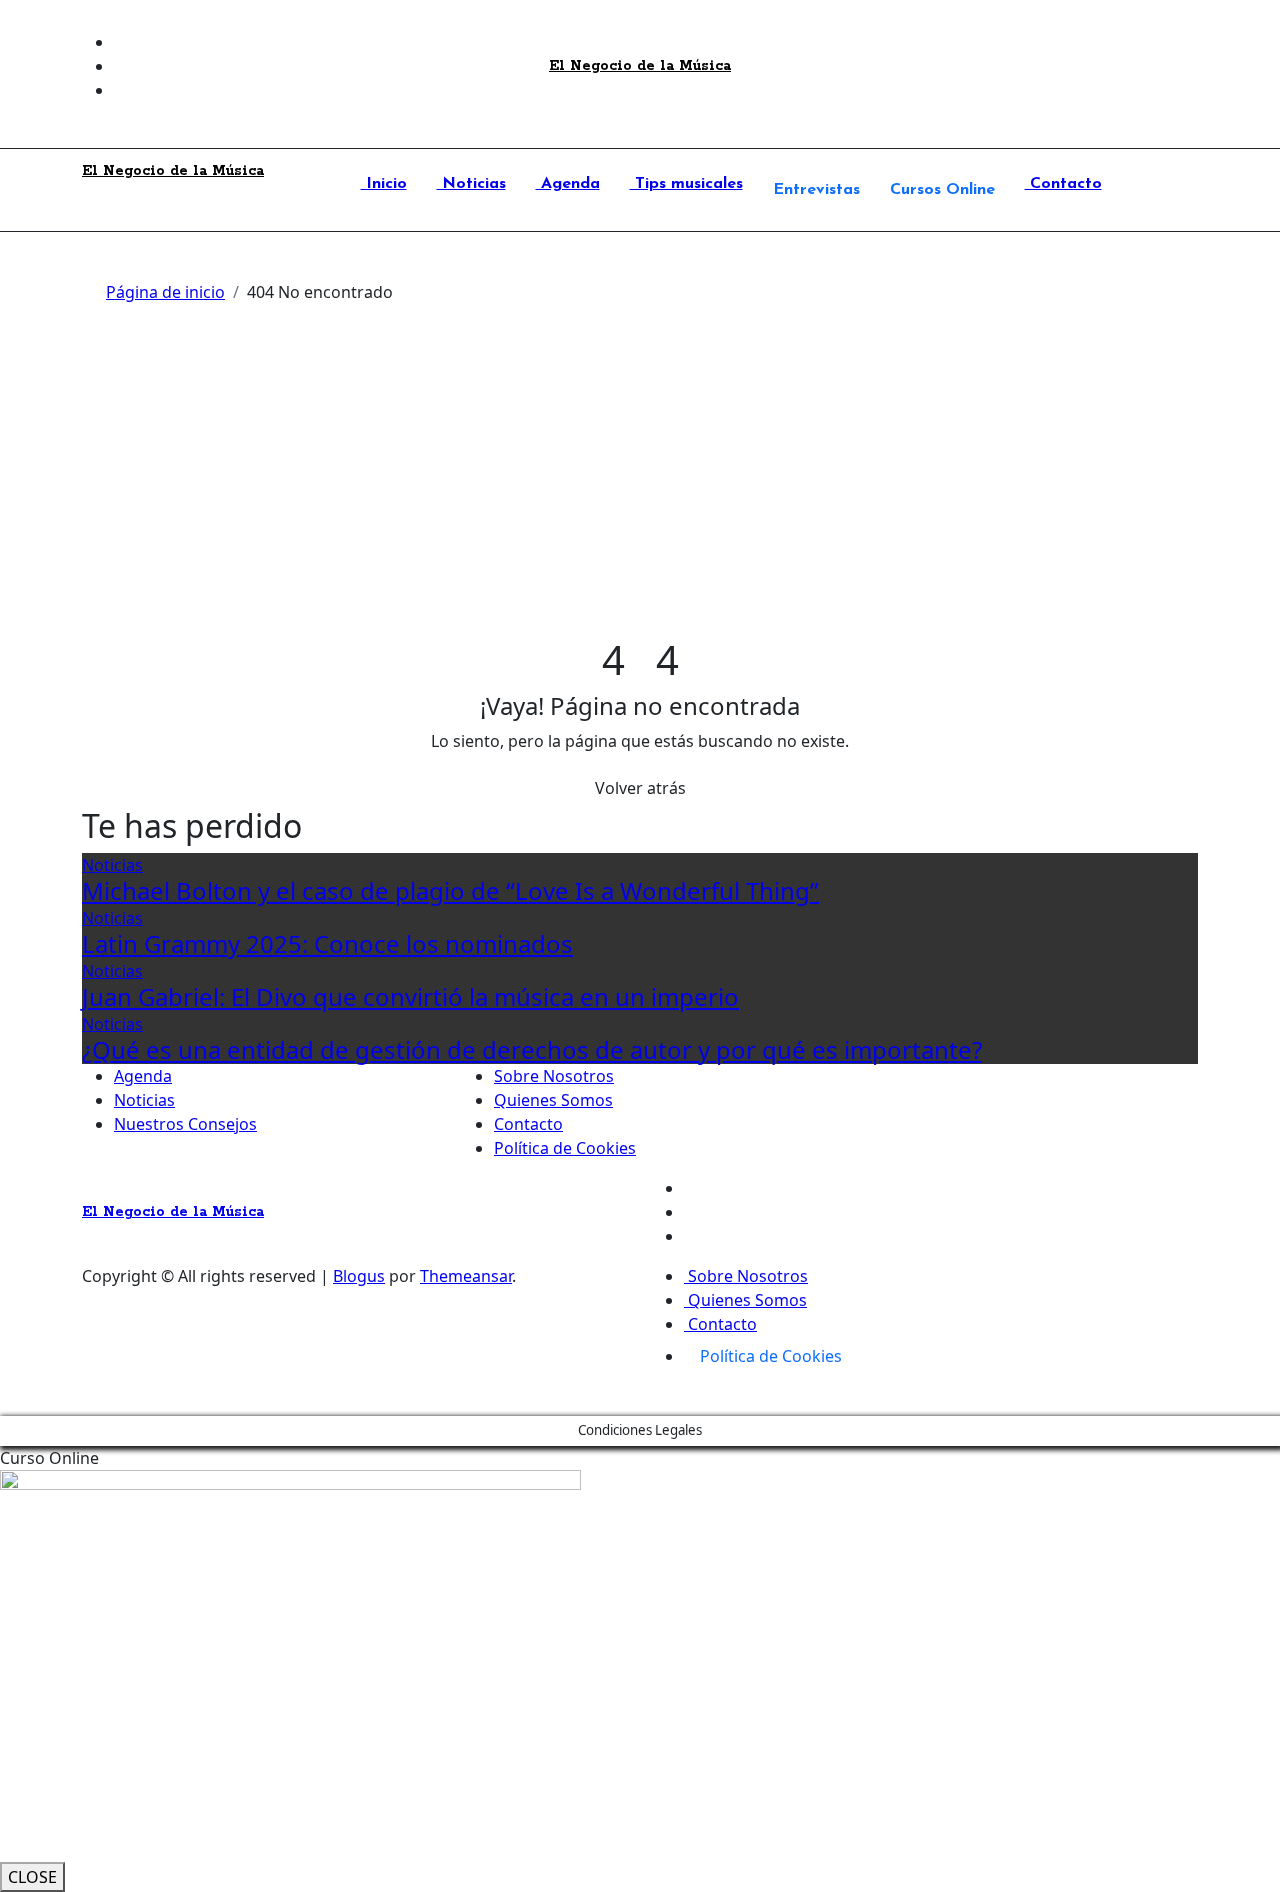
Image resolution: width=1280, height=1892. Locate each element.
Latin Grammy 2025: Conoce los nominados (327, 943)
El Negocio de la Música (640, 66)
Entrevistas (816, 190)
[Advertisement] (640, 486)
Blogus (359, 1276)
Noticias (471, 184)
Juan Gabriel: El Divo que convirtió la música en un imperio (410, 996)
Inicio (384, 184)
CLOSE (32, 1877)
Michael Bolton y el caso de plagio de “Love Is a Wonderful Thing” (450, 890)
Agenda (568, 184)
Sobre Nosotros (554, 1076)
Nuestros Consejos (185, 1124)
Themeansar (466, 1276)
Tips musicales (686, 184)
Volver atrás (640, 788)
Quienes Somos (553, 1100)
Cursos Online (942, 190)
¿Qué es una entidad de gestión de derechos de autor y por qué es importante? (532, 1049)
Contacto (1063, 184)
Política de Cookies (565, 1148)
